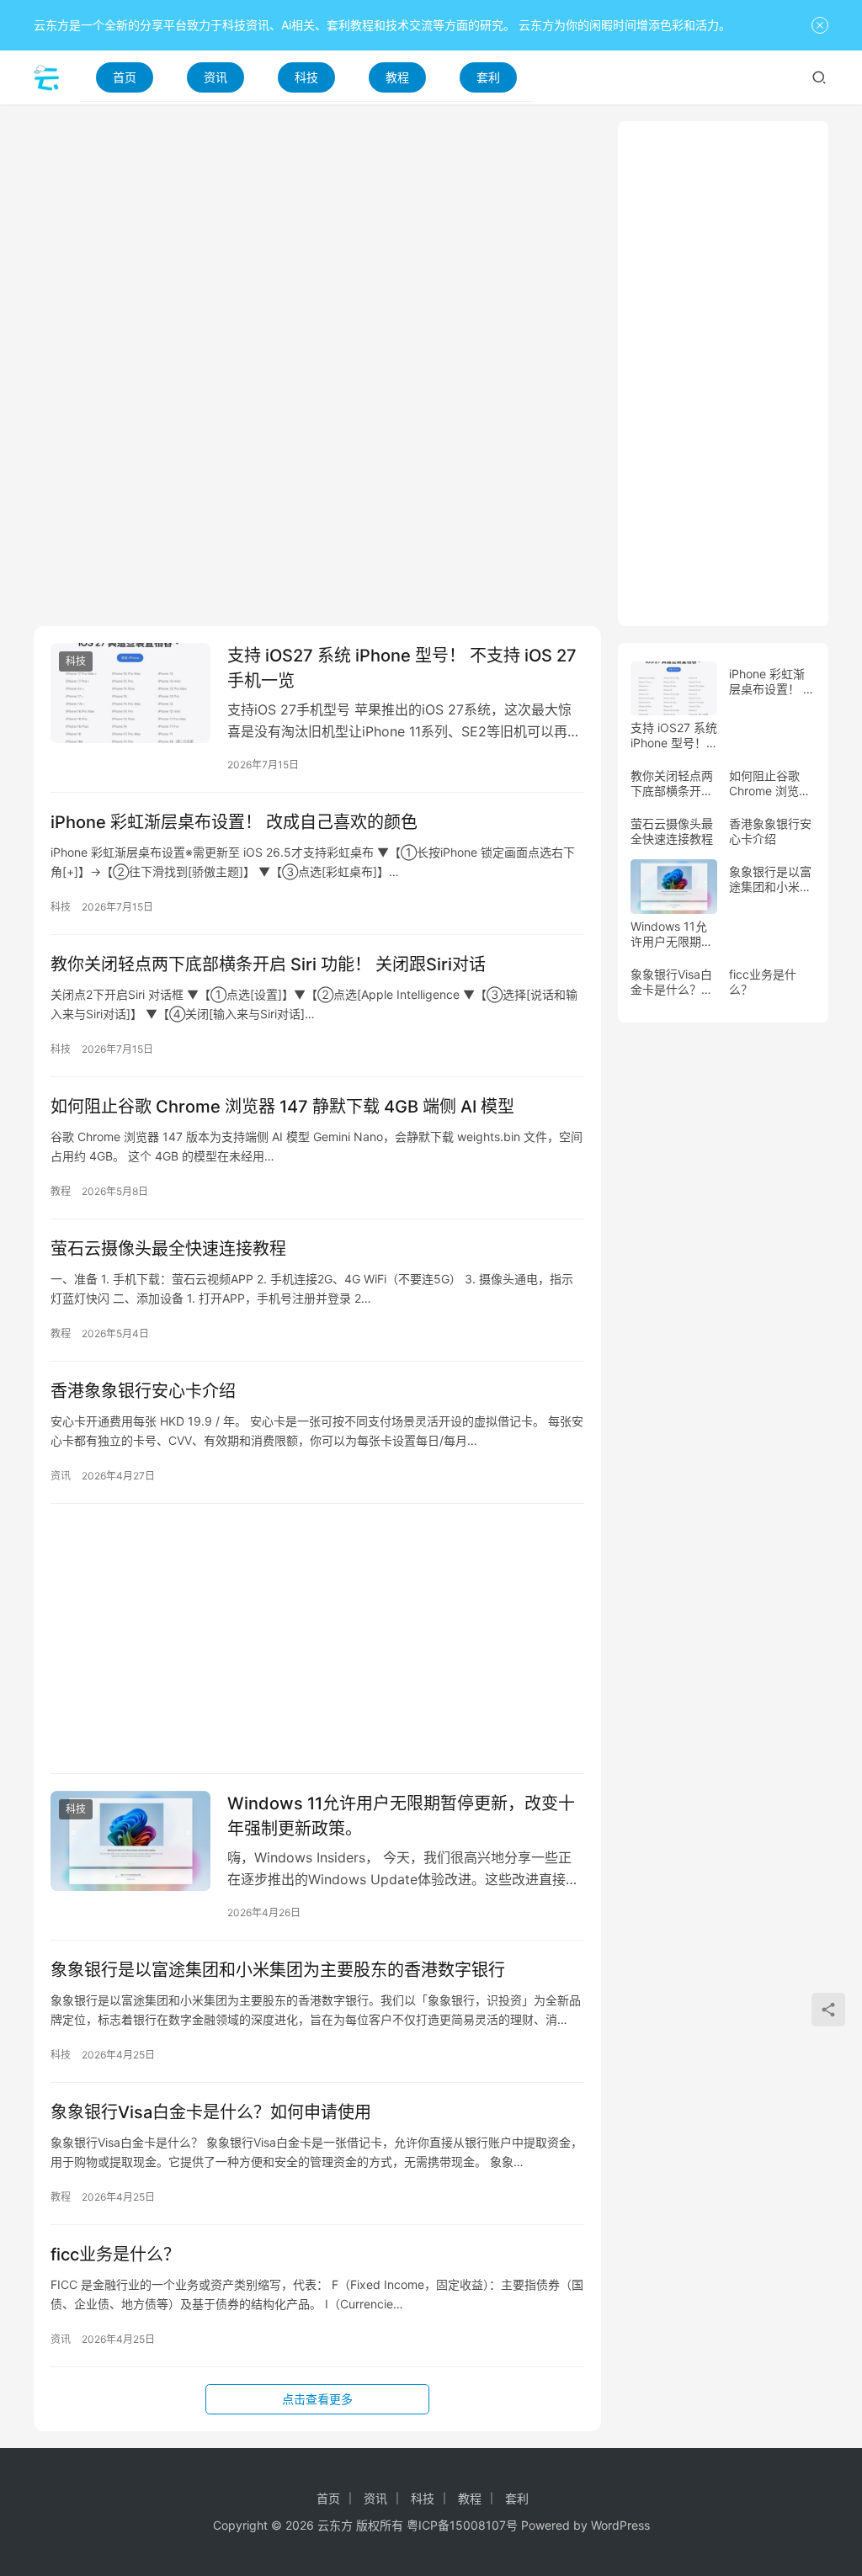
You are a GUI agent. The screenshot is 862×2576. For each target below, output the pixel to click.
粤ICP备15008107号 (462, 2525)
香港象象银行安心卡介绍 (143, 1391)
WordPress (620, 2525)
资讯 (215, 77)
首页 (125, 77)
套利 (488, 77)
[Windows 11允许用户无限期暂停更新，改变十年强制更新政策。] (130, 1841)
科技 (306, 77)
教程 (397, 77)
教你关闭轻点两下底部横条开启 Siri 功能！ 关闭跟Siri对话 (268, 964)
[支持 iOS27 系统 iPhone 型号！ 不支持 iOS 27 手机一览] (130, 693)
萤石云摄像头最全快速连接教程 (168, 1249)
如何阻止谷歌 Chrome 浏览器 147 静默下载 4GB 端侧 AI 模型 (282, 1107)
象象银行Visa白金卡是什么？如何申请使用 (211, 2112)
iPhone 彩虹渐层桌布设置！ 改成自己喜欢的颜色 (234, 822)
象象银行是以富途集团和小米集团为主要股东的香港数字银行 (278, 1970)
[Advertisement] (317, 239)
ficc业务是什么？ (115, 2255)
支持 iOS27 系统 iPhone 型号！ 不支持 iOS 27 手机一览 (402, 668)
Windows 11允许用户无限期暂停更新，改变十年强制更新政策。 (401, 1816)
